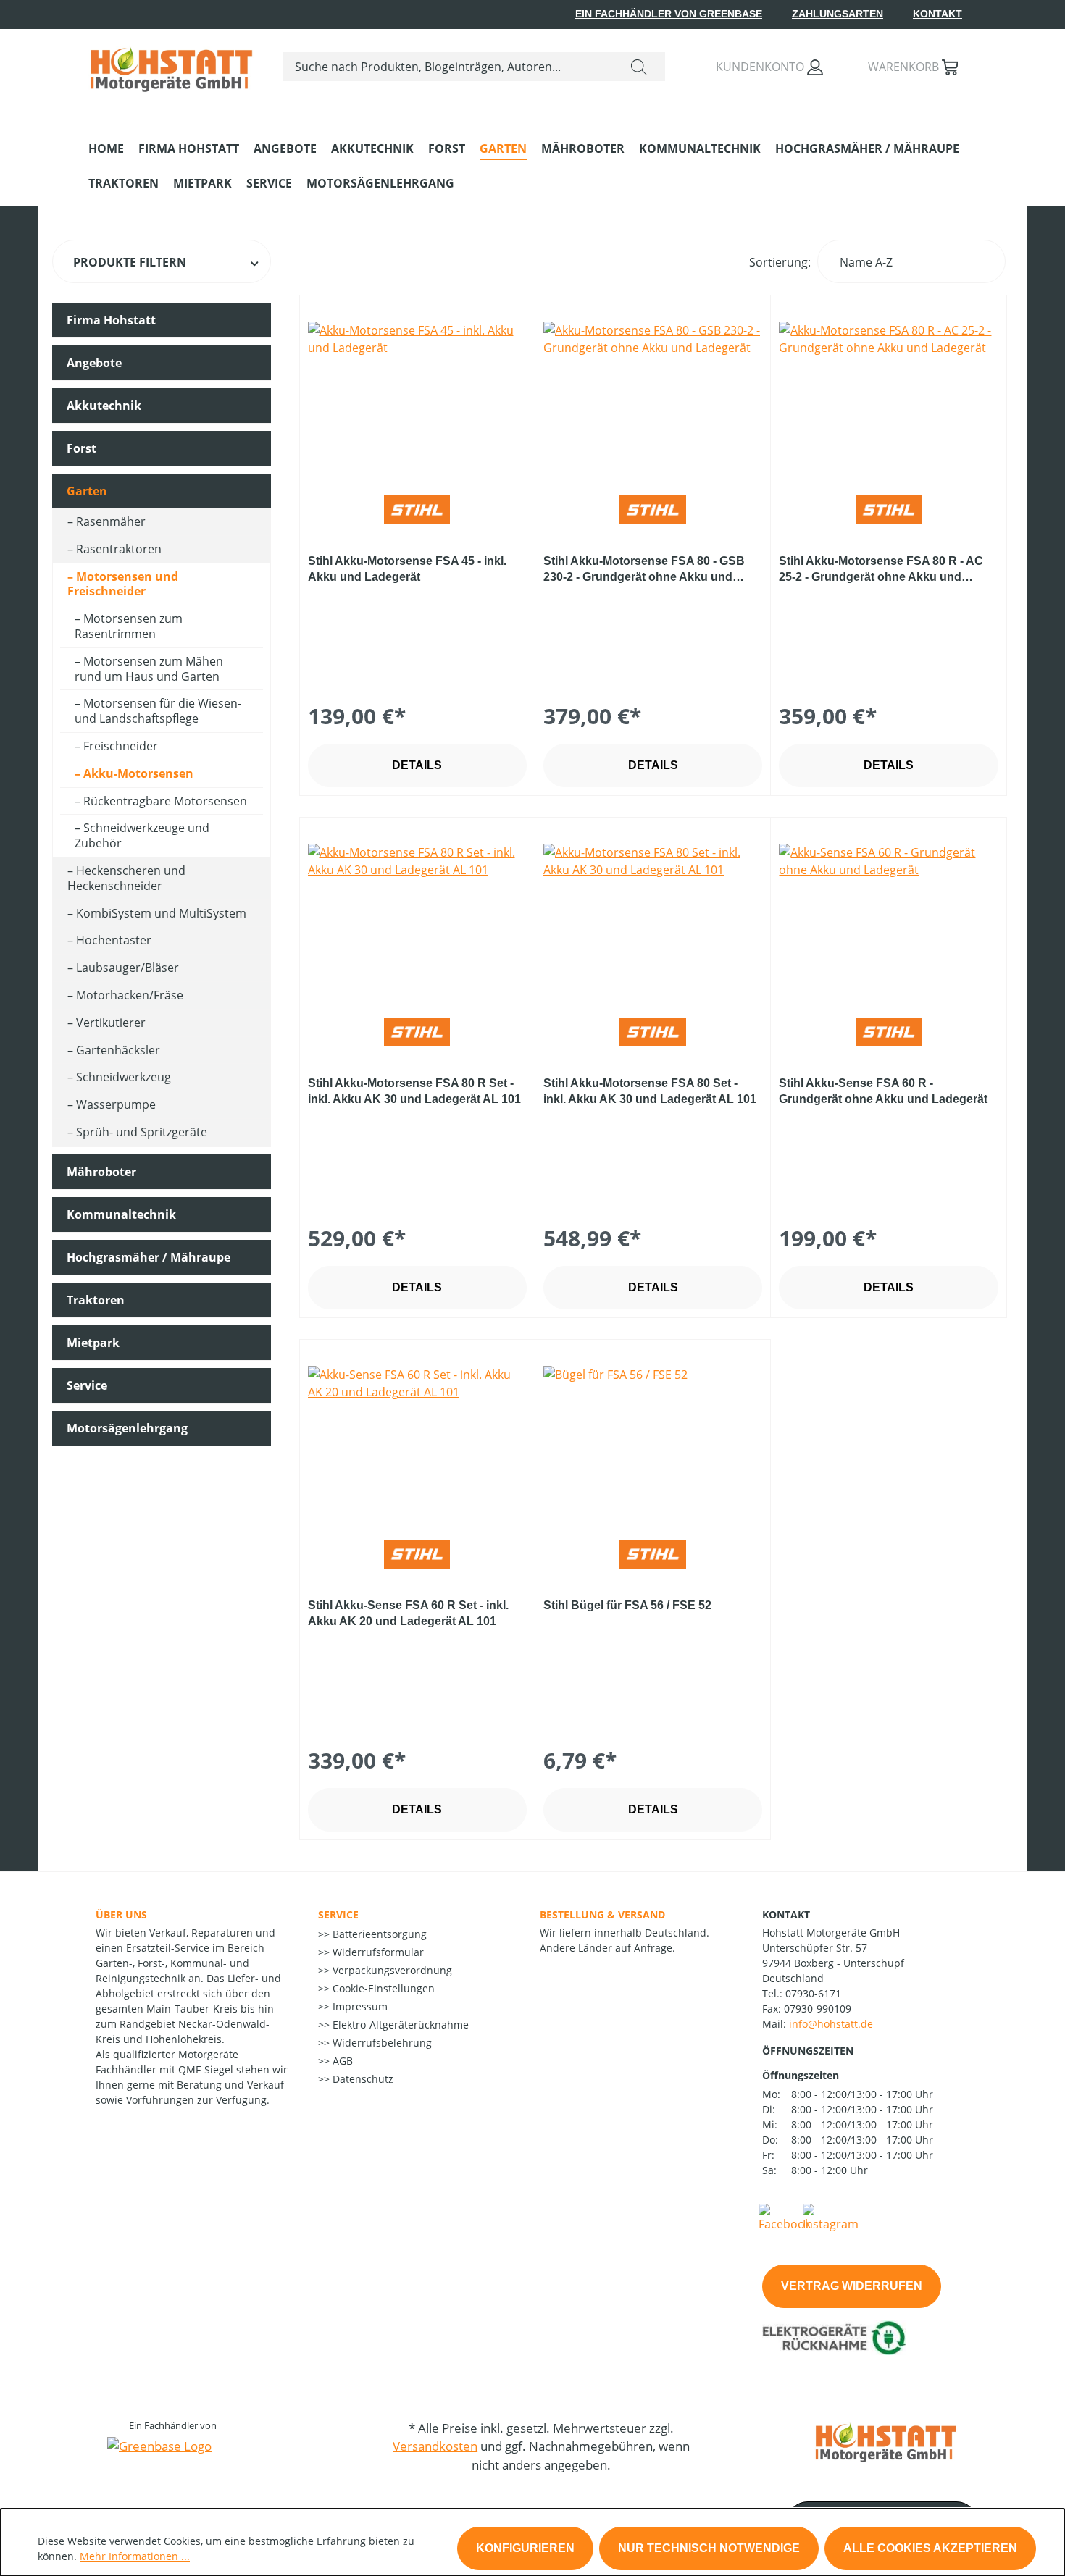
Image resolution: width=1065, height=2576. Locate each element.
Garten (87, 491)
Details (417, 765)
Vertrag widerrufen (852, 2286)
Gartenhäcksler (118, 1050)
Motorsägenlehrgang (127, 1428)
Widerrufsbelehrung (381, 2043)
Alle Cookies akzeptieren (930, 2548)
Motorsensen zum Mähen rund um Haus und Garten (149, 669)
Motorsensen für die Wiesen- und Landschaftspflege (158, 711)
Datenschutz (362, 2079)
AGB (341, 2061)
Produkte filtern (130, 262)
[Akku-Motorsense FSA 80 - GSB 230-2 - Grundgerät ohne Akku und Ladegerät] (653, 394)
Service (87, 1385)
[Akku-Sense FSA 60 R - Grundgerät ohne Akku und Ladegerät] (888, 916)
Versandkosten (435, 2446)
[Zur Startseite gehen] (171, 64)
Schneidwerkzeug (124, 1077)
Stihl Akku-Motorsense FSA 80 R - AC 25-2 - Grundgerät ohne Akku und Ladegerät (881, 570)
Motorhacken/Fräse (130, 995)
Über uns (121, 1914)
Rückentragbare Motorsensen (165, 801)
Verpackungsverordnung (391, 1970)
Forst (82, 448)
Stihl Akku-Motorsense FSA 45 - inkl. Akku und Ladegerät (407, 569)
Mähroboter (101, 1172)
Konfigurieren (525, 2548)
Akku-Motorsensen (138, 773)
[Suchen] (639, 67)
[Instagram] (831, 2217)
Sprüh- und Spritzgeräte (142, 1132)
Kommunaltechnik (121, 1214)
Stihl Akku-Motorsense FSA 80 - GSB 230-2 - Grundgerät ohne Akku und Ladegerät (644, 570)
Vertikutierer (111, 1023)
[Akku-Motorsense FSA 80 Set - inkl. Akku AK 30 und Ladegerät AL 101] (653, 916)
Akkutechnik (104, 406)
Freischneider (121, 746)
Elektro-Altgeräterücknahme (399, 2025)
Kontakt (937, 14)
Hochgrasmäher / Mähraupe (149, 1257)
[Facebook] (785, 2217)
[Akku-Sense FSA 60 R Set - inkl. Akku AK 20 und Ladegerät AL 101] (417, 1438)
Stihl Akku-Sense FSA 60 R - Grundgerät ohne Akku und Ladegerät (883, 1091)
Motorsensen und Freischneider (123, 584)
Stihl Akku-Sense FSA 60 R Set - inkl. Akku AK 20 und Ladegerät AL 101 (408, 1613)
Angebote (94, 363)
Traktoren (96, 1300)
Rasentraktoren (119, 549)
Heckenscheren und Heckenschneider (126, 878)
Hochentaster (114, 940)
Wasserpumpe (116, 1104)
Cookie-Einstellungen (382, 1988)
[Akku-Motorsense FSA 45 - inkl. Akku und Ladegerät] (417, 394)
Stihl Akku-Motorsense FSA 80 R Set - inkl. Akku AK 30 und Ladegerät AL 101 (414, 1091)
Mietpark (93, 1343)
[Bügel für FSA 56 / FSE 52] (653, 1438)
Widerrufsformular (377, 1952)
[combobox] (448, 67)
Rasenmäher (111, 521)
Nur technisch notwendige (709, 2548)
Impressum (359, 2006)
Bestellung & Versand (602, 1914)
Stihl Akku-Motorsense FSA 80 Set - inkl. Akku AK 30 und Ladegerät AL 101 (650, 1091)
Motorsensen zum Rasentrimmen (129, 626)
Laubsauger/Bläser (128, 968)
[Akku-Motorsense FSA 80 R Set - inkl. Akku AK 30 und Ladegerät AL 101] (417, 916)
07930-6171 (813, 1993)
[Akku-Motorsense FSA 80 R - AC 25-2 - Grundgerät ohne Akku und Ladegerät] (888, 394)
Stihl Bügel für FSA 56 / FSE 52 (627, 1605)
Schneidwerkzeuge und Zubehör (142, 835)
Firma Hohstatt (111, 320)
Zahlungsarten (838, 14)
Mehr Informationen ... (135, 2556)
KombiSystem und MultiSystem (161, 913)
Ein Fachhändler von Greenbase (669, 14)
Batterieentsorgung (378, 1934)
